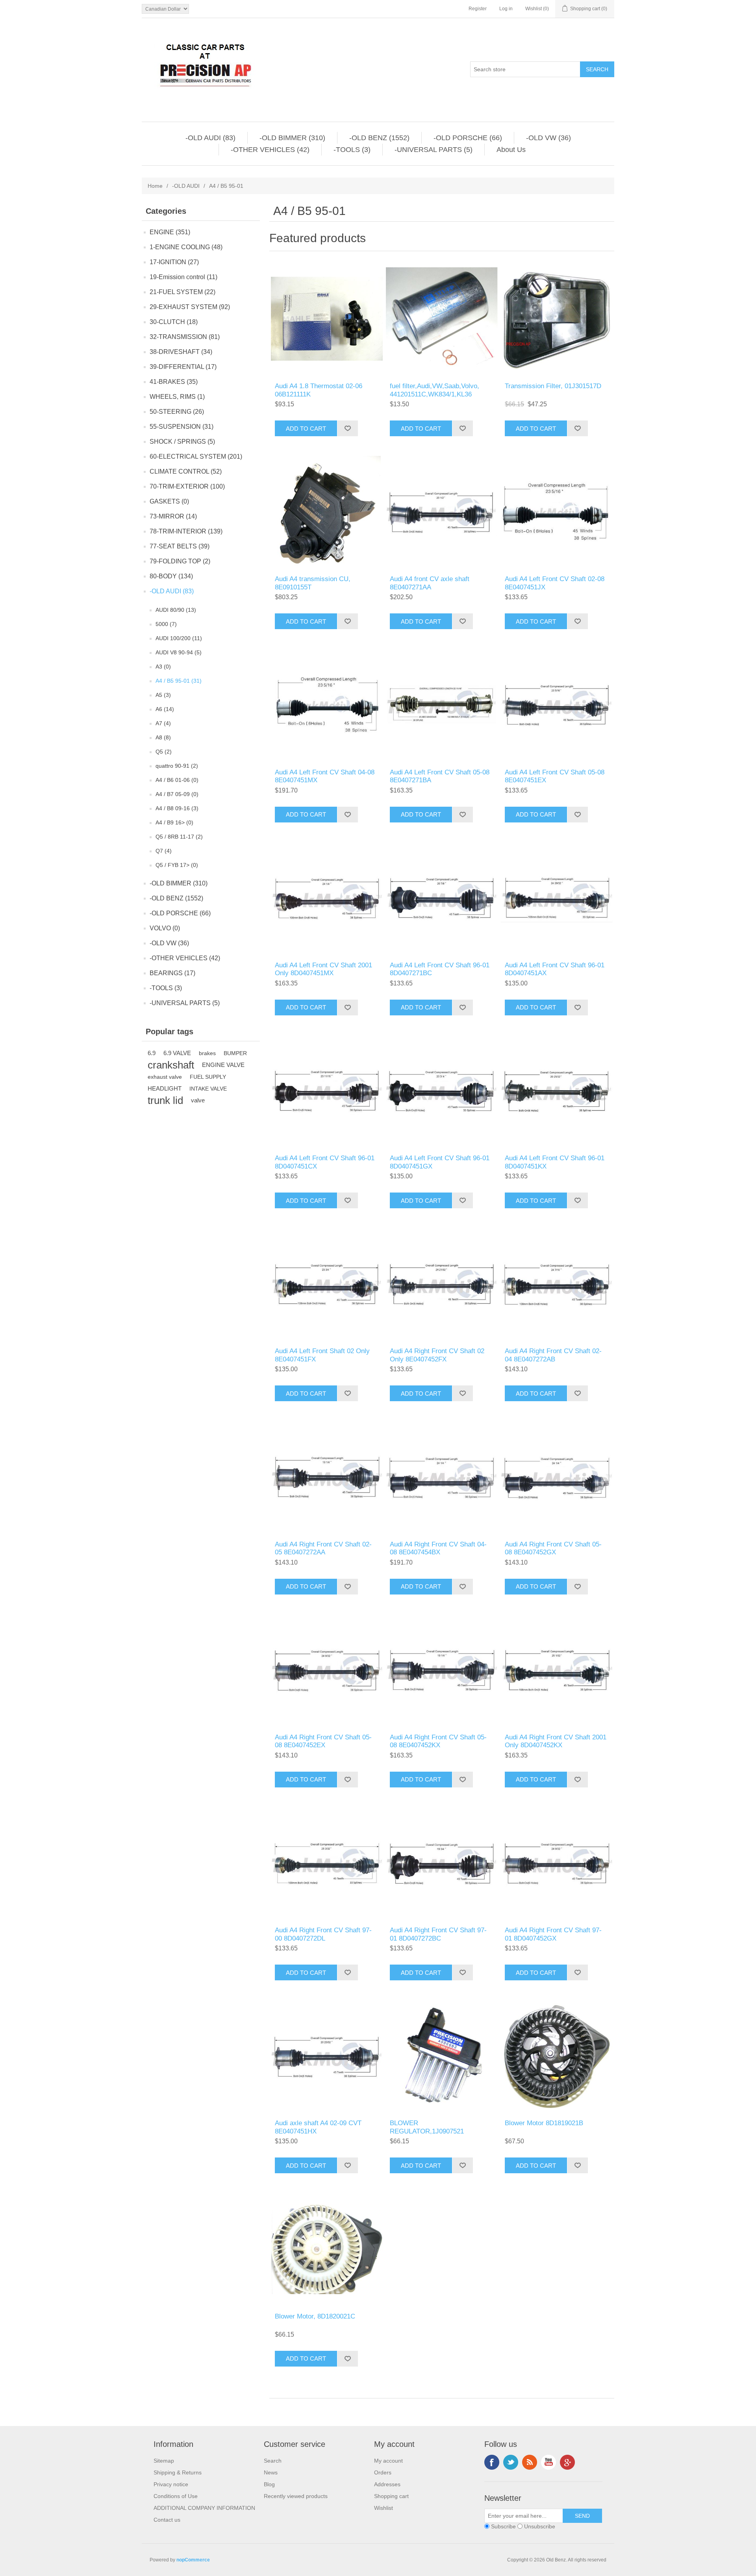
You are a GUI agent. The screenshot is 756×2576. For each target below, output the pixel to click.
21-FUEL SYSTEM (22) (183, 292)
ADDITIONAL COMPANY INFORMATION (204, 2508)
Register (478, 9)
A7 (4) (163, 723)
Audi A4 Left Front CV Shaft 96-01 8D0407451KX (555, 1162)
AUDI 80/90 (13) (176, 610)
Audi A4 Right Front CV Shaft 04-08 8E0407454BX (438, 1548)
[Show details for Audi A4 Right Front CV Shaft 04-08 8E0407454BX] (442, 1477)
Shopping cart (391, 2496)
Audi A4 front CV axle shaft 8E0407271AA (430, 583)
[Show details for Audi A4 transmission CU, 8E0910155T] (327, 512)
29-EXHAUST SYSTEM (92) (190, 307)
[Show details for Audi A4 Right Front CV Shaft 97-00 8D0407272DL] (327, 1863)
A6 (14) (165, 709)
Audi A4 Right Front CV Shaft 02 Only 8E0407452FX (437, 1355)
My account (388, 2461)
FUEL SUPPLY (208, 1077)
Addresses (387, 2484)
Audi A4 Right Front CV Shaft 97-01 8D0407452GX (553, 1934)
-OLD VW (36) (548, 138)
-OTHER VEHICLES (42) (270, 150)
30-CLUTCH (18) (174, 322)
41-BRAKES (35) (174, 382)
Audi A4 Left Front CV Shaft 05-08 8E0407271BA (440, 776)
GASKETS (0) (169, 501)
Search (273, 2461)
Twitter (511, 2462)
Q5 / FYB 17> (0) (177, 865)
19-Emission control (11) (183, 277)
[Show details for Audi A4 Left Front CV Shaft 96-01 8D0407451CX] (327, 1091)
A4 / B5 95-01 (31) (179, 681)
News (271, 2472)
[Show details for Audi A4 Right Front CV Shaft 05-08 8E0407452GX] (557, 1477)
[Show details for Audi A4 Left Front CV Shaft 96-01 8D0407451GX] (442, 1091)
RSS (530, 2462)
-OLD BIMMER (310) (292, 138)
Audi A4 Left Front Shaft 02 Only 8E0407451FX (322, 1355)
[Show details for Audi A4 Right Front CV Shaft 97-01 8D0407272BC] (442, 1863)
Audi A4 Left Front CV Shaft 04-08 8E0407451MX (325, 776)
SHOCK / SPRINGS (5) (182, 442)
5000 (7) (166, 624)
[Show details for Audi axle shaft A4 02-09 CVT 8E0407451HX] (327, 2056)
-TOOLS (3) (352, 150)
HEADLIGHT (165, 1088)
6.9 (152, 1053)
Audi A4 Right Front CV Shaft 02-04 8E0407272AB (553, 1355)
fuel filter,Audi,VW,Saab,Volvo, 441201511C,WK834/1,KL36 (435, 390)
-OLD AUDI (186, 186)
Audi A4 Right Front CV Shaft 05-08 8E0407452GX (553, 1548)
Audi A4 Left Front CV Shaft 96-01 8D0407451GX (440, 1162)
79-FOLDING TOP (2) (180, 561)
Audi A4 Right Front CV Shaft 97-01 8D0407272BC (438, 1934)
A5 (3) (163, 695)
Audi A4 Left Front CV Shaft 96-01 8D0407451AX (555, 969)
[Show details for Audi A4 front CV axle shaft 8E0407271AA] (442, 512)
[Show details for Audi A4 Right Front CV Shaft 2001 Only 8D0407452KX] (557, 1670)
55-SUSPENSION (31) (182, 427)
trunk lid (165, 1100)
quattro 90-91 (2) (177, 766)
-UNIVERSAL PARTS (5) (434, 150)
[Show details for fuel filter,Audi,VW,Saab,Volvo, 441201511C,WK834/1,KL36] (442, 319)
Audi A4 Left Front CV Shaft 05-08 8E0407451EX (555, 776)
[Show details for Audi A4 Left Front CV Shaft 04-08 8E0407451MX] (327, 705)
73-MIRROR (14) (173, 516)
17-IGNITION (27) (174, 262)
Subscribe (503, 2526)
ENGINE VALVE (223, 1065)
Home (155, 186)
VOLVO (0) (165, 928)
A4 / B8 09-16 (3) (177, 808)
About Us (511, 150)
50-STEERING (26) (177, 412)
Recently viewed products (296, 2496)
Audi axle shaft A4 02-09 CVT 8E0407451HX (318, 2127)
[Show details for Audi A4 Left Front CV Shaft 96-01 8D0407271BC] (442, 898)
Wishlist (384, 2508)
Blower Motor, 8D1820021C (315, 2316)
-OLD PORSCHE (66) (468, 138)
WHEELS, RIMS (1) (177, 397)
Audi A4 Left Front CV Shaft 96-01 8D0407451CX (325, 1162)
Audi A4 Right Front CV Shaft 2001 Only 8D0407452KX (556, 1741)
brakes (207, 1053)
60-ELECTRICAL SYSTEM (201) (196, 456)
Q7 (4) (164, 851)
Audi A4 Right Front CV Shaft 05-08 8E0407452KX (438, 1741)
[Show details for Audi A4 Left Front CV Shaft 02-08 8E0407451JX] (557, 512)
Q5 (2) (164, 752)
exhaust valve (165, 1077)
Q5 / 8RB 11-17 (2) (179, 837)
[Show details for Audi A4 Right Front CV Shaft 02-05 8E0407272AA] (327, 1477)
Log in (506, 9)
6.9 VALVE (177, 1053)
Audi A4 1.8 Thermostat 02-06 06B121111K (319, 390)
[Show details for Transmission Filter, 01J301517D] (557, 319)
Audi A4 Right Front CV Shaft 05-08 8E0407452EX (323, 1741)
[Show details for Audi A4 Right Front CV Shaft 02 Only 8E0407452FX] (442, 1284)
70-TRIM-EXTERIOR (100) (187, 486)
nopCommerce (193, 2560)
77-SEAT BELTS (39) (180, 546)
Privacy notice (171, 2484)
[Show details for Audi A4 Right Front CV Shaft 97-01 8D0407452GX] (557, 1863)
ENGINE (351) (170, 232)
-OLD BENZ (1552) (379, 138)
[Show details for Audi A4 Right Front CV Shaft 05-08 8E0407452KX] (442, 1670)
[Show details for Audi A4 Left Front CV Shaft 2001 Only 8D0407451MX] (327, 898)
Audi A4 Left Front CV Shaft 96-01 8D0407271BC (440, 969)
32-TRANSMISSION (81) (185, 337)
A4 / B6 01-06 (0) (177, 780)
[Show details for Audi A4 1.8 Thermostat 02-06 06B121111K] (327, 319)
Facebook (492, 2462)
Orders (383, 2472)
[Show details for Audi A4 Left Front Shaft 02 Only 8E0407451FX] (327, 1284)
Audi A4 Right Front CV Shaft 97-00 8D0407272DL (323, 1934)
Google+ (567, 2462)
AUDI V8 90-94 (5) (179, 652)
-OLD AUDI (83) (210, 138)
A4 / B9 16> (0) (174, 822)
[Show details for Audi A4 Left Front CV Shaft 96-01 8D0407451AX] (557, 898)
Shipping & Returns (178, 2472)
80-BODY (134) (171, 576)
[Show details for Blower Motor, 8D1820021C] (327, 2249)
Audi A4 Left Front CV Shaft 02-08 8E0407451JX (555, 583)
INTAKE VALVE (208, 1089)
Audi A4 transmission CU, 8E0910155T (313, 583)
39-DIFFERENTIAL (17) (183, 367)
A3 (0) (163, 667)
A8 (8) (163, 737)
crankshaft (171, 1065)
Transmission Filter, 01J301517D (553, 386)
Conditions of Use (176, 2496)
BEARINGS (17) (172, 973)
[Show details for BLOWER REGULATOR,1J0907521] (442, 2056)
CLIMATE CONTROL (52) (186, 471)
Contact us (167, 2520)
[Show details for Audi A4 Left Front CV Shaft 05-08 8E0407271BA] (442, 705)
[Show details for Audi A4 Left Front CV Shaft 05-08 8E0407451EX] (557, 705)
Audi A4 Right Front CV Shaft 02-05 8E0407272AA (323, 1548)
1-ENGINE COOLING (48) (186, 247)
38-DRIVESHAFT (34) (181, 352)
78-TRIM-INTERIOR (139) (186, 531)
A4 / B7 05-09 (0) (177, 794)
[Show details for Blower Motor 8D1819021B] (557, 2056)
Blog (269, 2484)
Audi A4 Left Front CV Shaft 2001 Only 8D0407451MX (323, 969)
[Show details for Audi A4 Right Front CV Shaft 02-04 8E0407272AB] (557, 1284)
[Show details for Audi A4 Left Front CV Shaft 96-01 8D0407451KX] (557, 1091)
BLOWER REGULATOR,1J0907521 (427, 2127)
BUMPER (235, 1053)
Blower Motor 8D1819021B (544, 2123)
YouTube (548, 2462)
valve (198, 1100)
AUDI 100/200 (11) (179, 638)
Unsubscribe (540, 2526)
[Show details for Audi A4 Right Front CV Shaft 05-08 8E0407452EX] (327, 1670)
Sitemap (164, 2461)
